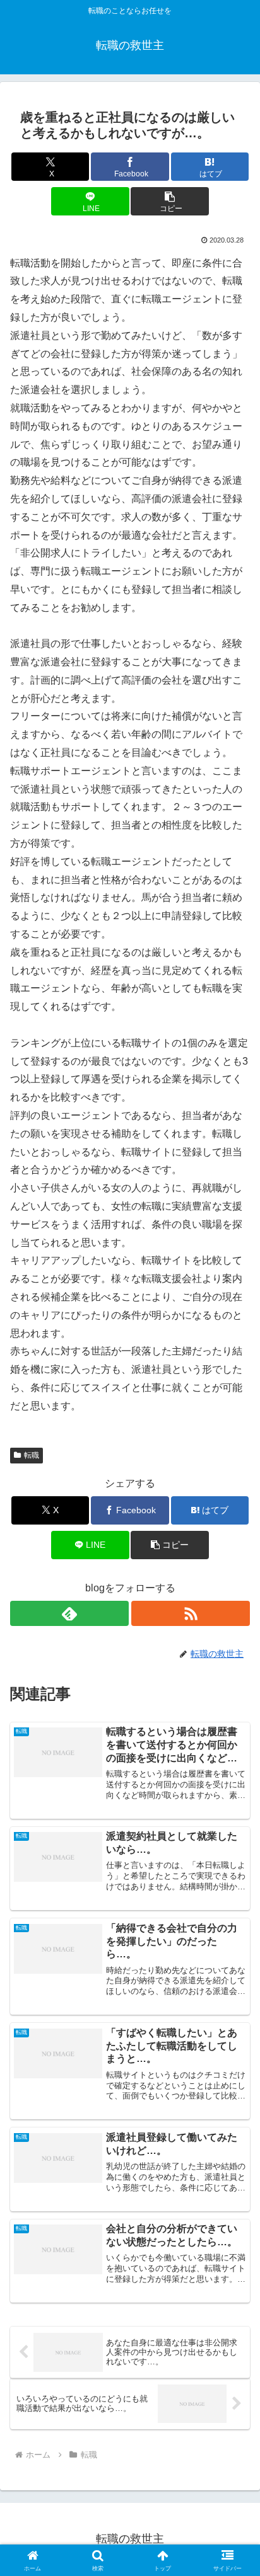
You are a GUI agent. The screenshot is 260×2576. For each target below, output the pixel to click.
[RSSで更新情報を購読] (191, 1613)
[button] (170, 201)
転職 (32, 1455)
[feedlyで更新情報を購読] (69, 1613)
